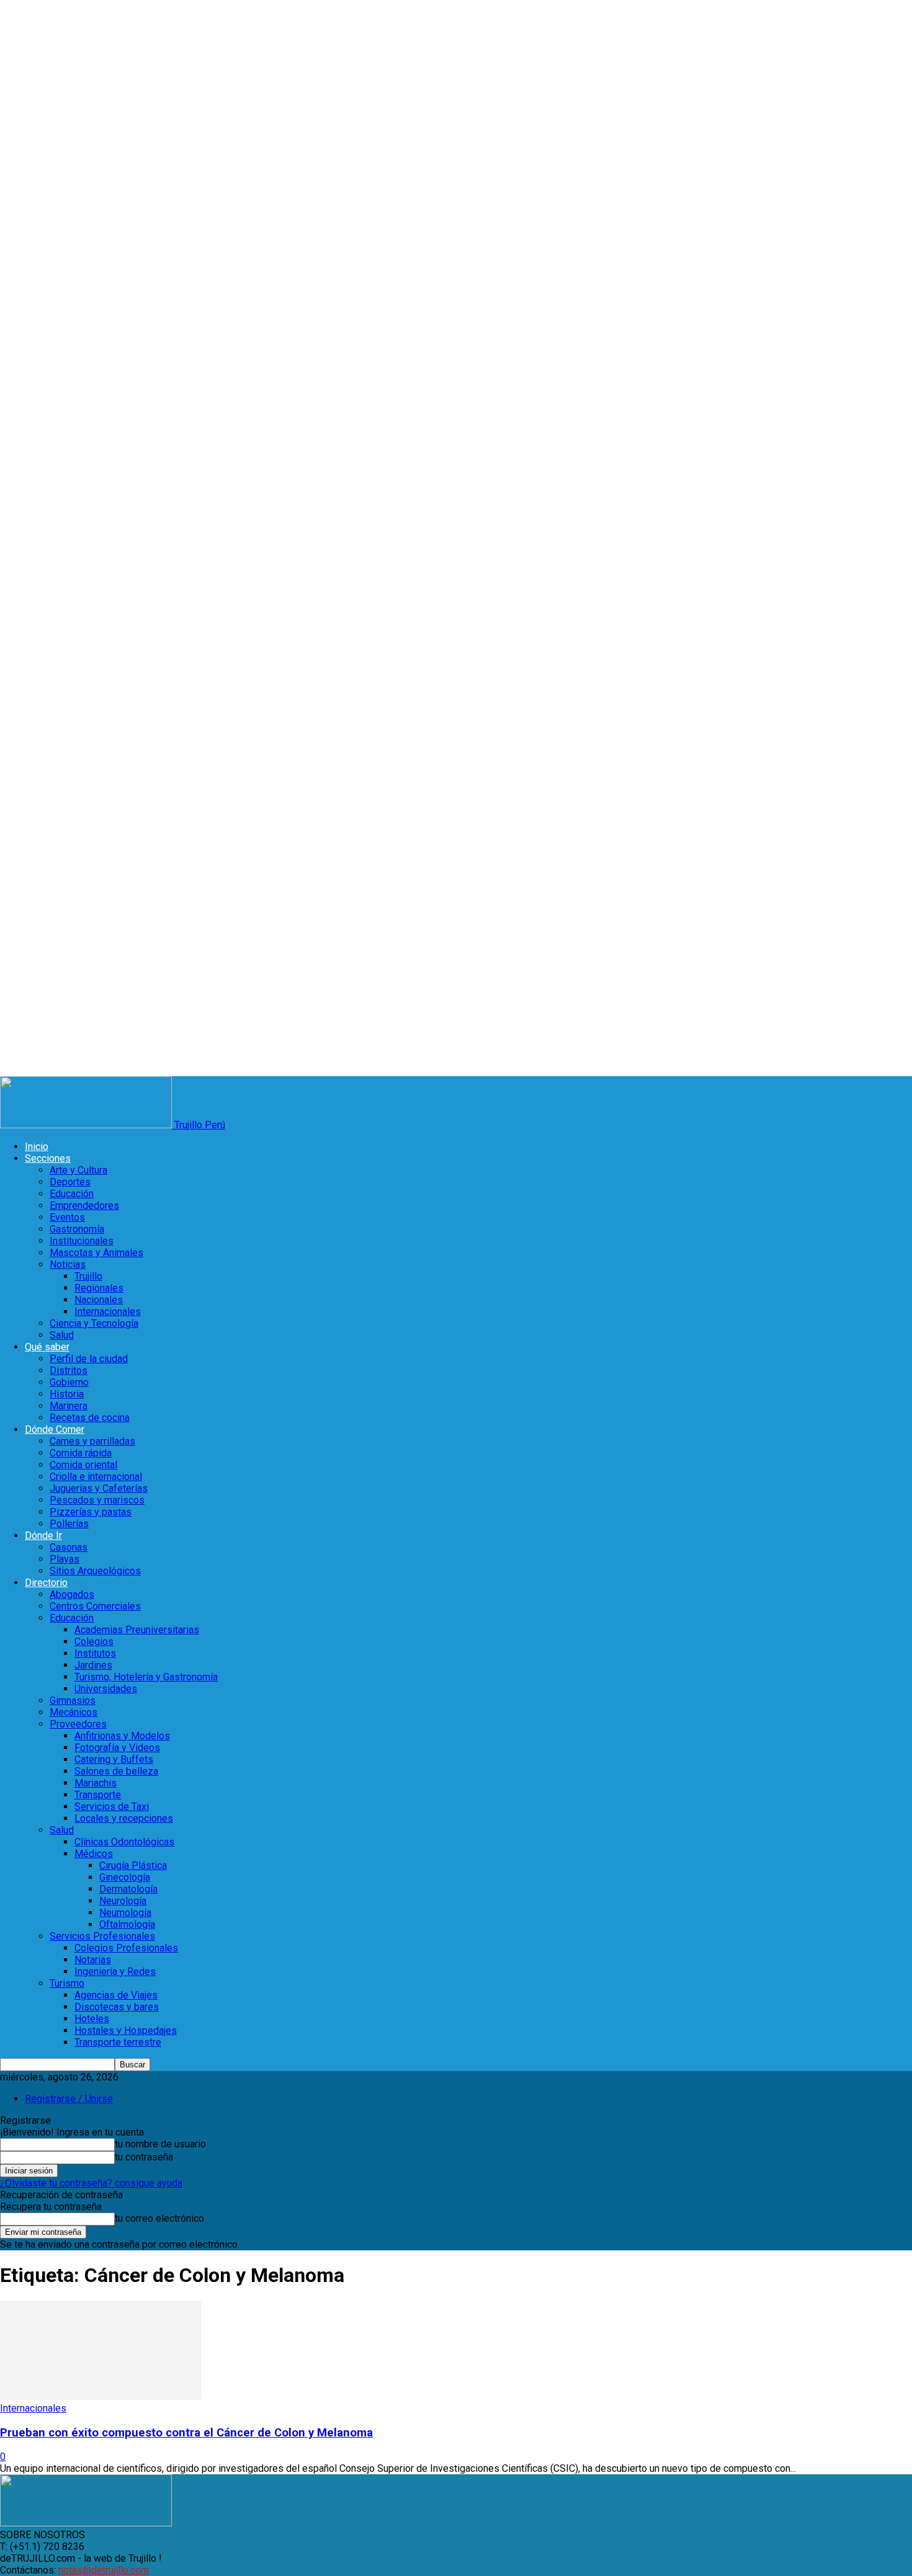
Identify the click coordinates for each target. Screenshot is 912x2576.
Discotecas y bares (117, 2007)
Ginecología (125, 1877)
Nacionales (99, 1300)
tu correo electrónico (159, 2218)
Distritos (69, 1370)
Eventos (67, 1217)
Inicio (37, 1147)
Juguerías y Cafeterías (99, 1488)
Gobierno (69, 1382)
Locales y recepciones (124, 1818)
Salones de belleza (116, 1771)
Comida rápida (81, 1453)
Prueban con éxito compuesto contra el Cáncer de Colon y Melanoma (186, 2433)
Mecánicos (74, 1712)
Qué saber (47, 1347)
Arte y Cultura (78, 1170)
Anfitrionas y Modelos (122, 1736)
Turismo (67, 1983)
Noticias (68, 1264)
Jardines (93, 1665)
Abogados (72, 1594)
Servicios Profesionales (102, 1936)
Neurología (123, 1901)
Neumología (125, 1913)
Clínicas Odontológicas (124, 1842)
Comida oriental (83, 1465)
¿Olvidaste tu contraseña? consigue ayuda (91, 2183)
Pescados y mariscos (97, 1500)
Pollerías (69, 1524)
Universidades (106, 1689)
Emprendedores (84, 1206)
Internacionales (108, 1312)
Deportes (70, 1182)
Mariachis (96, 1783)
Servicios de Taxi (112, 1807)
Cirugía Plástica (133, 1865)
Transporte (98, 1795)
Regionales (99, 1288)
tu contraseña (144, 2157)
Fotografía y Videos (117, 1748)
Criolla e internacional (96, 1477)
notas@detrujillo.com (104, 2570)
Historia (67, 1394)
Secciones (48, 1158)
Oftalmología (127, 1924)
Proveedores (78, 1724)
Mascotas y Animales (96, 1253)
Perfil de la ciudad (89, 1359)
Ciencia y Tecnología (94, 1323)
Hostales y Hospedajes (126, 2030)
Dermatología (128, 1889)
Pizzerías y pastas (91, 1512)
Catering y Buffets (114, 1759)
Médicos (94, 1854)
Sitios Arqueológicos (95, 1571)
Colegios (94, 1642)
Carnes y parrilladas (92, 1441)
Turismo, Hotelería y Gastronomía (146, 1677)
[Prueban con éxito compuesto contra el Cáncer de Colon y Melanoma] (101, 2396)
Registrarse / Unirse (69, 2099)
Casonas (69, 1547)
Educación (72, 1194)
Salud (62, 1335)
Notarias (93, 1960)
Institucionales (82, 1241)
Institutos (95, 1653)
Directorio (46, 1583)
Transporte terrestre (118, 2042)
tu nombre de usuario (160, 2144)
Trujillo (88, 1276)
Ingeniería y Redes (115, 1972)
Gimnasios (73, 1700)
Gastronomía (77, 1229)
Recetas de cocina (90, 1418)
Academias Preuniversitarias (137, 1630)
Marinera (69, 1406)
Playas (65, 1559)
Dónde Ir (43, 1535)
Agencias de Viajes (116, 1995)
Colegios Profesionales (126, 1948)
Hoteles (92, 2019)
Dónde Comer (55, 1429)
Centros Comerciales (95, 1606)
